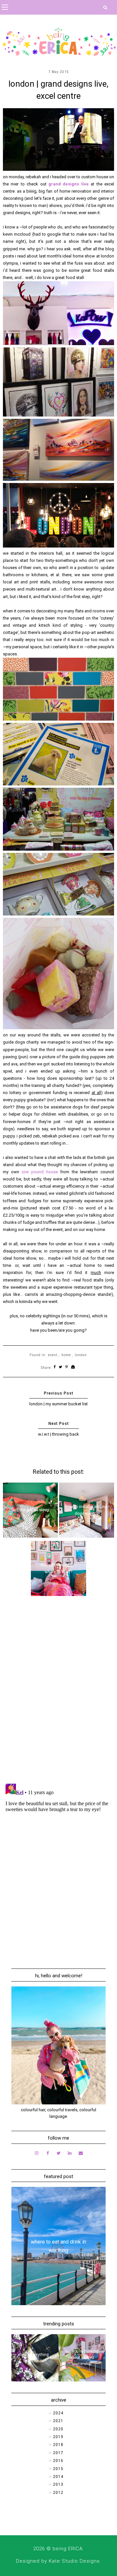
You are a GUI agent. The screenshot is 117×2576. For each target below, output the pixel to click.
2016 (58, 2461)
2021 (58, 2421)
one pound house (39, 1172)
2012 (58, 2493)
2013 (58, 2484)
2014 (58, 2477)
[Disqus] (58, 1694)
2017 (58, 2453)
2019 (58, 2437)
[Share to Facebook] (55, 1367)
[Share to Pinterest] (67, 1367)
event (53, 1355)
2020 (58, 2429)
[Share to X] (61, 1367)
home (66, 1355)
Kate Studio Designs (74, 2561)
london (81, 1355)
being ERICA (68, 2549)
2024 (58, 2413)
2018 (58, 2445)
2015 (58, 2469)
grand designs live (69, 184)
